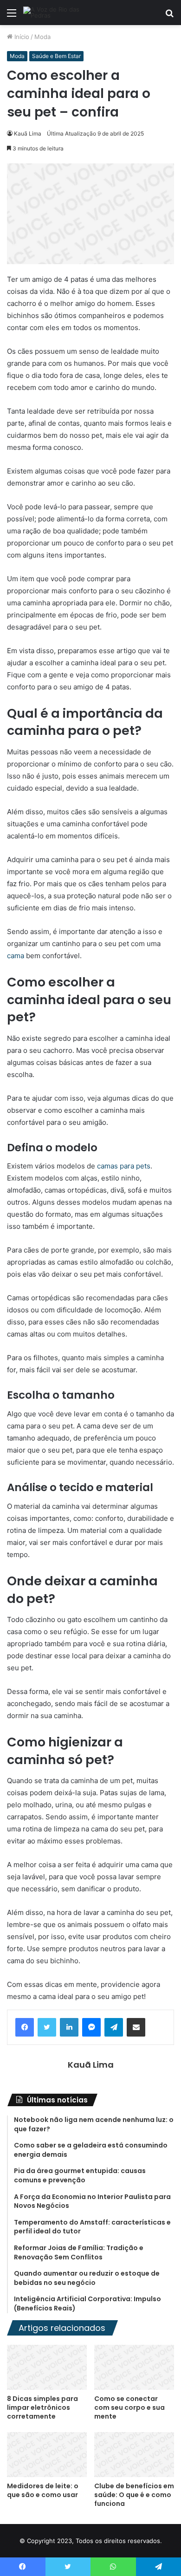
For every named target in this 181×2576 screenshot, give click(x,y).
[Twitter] (47, 2027)
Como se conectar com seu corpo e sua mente (129, 2407)
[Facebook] (25, 2027)
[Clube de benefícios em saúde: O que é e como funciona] (134, 2455)
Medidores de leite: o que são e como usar (43, 2490)
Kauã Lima (28, 133)
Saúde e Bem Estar (56, 56)
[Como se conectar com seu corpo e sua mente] (134, 2367)
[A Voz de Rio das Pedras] (60, 13)
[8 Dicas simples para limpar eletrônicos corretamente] (47, 2367)
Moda (42, 37)
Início (21, 37)
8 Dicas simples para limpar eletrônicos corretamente (42, 2407)
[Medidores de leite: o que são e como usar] (47, 2455)
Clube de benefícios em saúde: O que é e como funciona (134, 2495)
